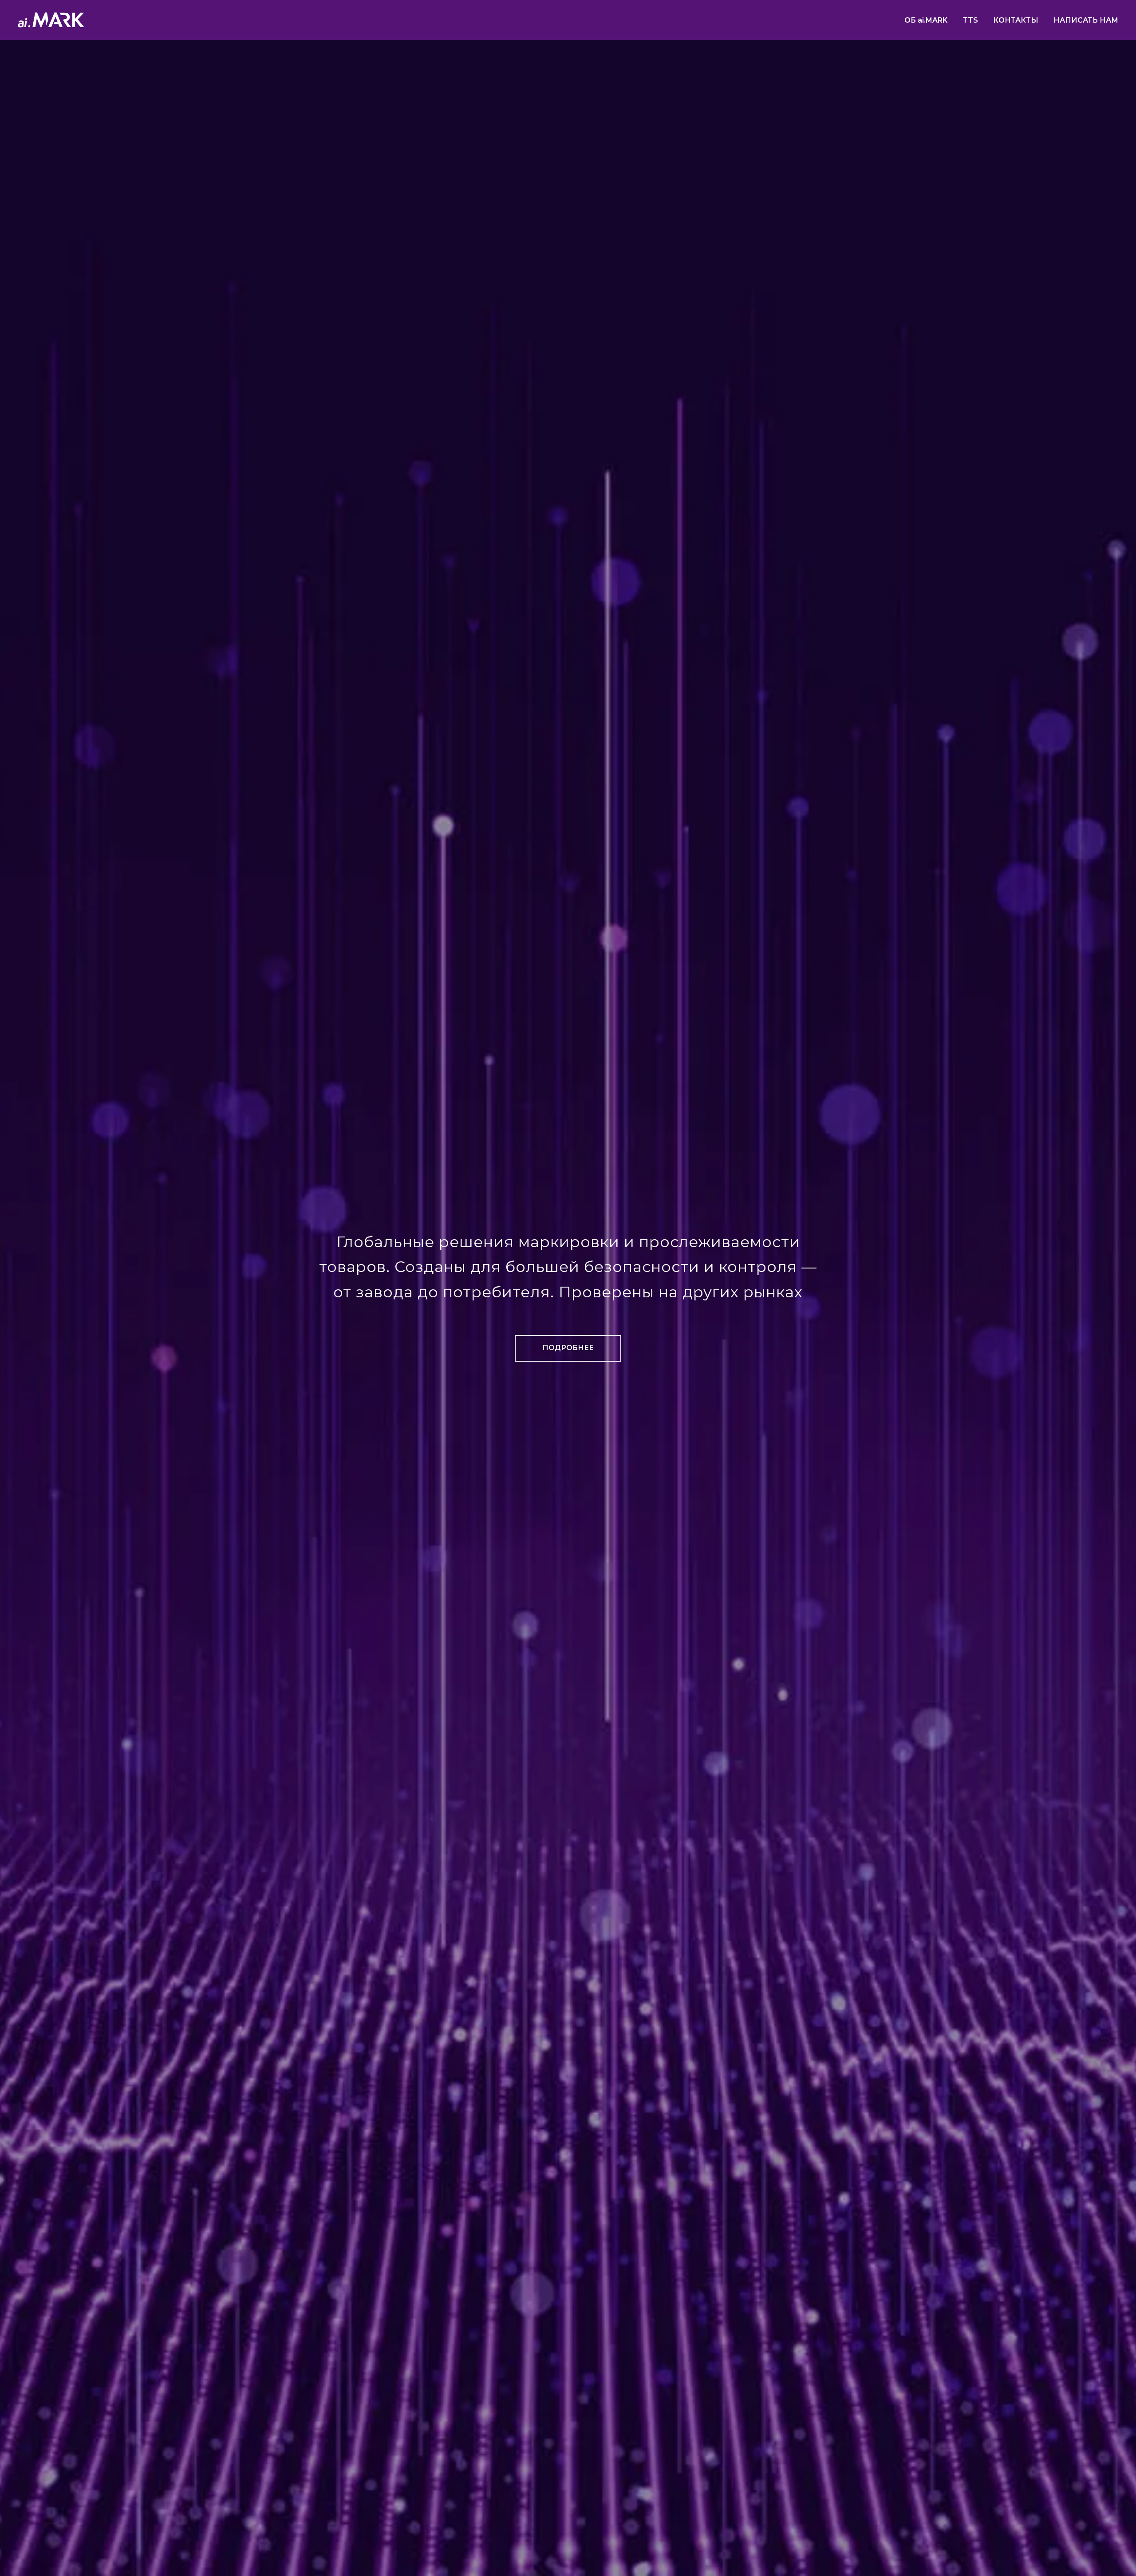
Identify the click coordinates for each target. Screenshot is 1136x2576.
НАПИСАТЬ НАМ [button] (1086, 20)
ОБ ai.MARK (926, 20)
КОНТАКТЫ (1016, 20)
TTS (970, 20)
